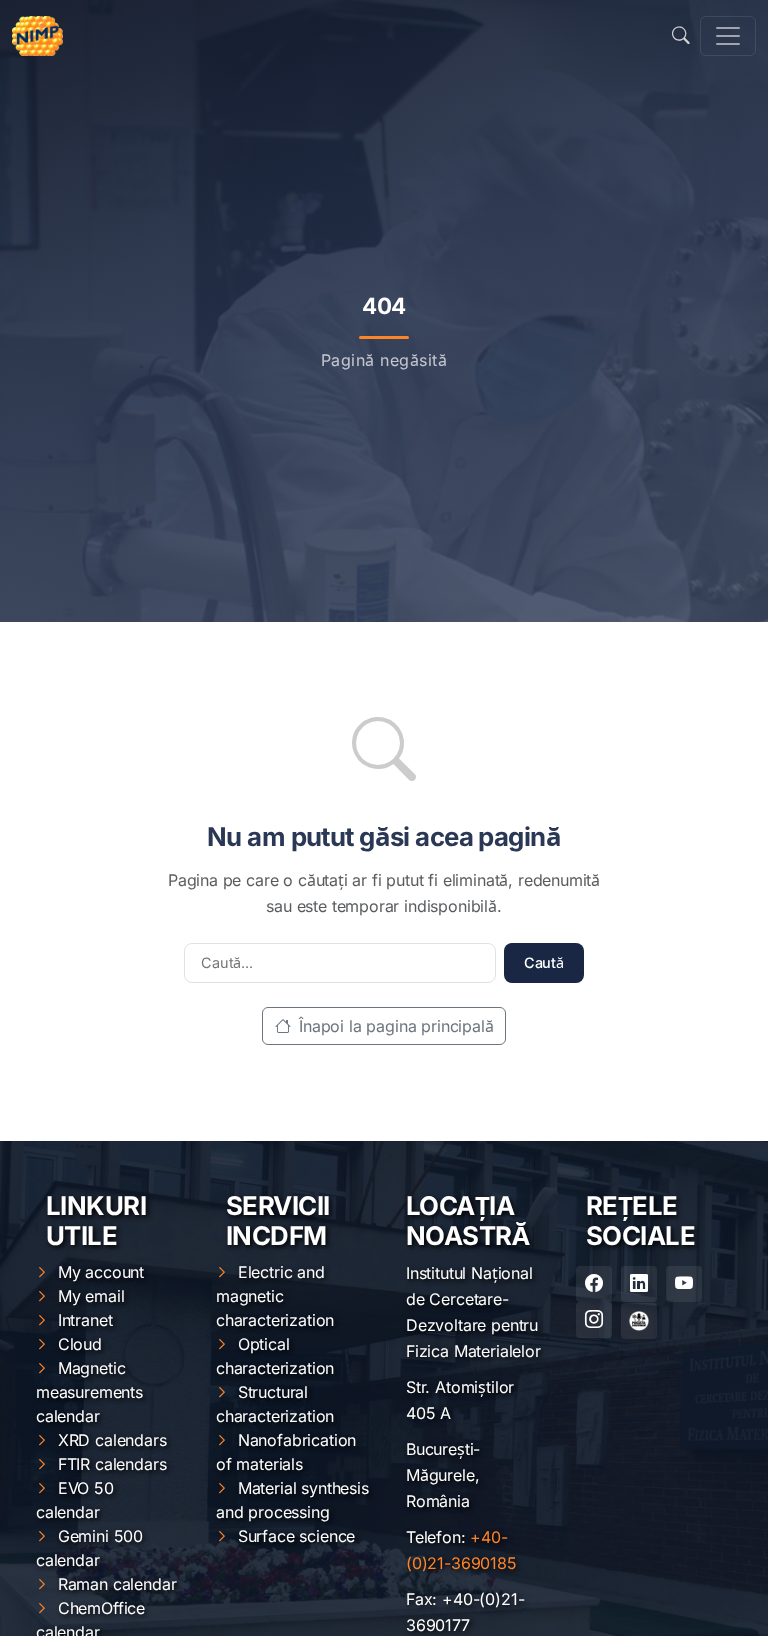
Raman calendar (117, 1584)
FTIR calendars (112, 1464)
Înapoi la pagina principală (393, 1026)
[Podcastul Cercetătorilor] (639, 1321)
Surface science (296, 1536)
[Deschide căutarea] (681, 36)
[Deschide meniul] (728, 36)
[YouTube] (684, 1284)
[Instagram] (594, 1320)
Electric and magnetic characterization (275, 1296)
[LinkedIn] (639, 1284)
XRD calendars (112, 1440)
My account (101, 1272)
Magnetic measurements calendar (89, 1392)
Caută (544, 962)
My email (91, 1296)
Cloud (80, 1344)
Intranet (85, 1320)
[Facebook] (594, 1284)
